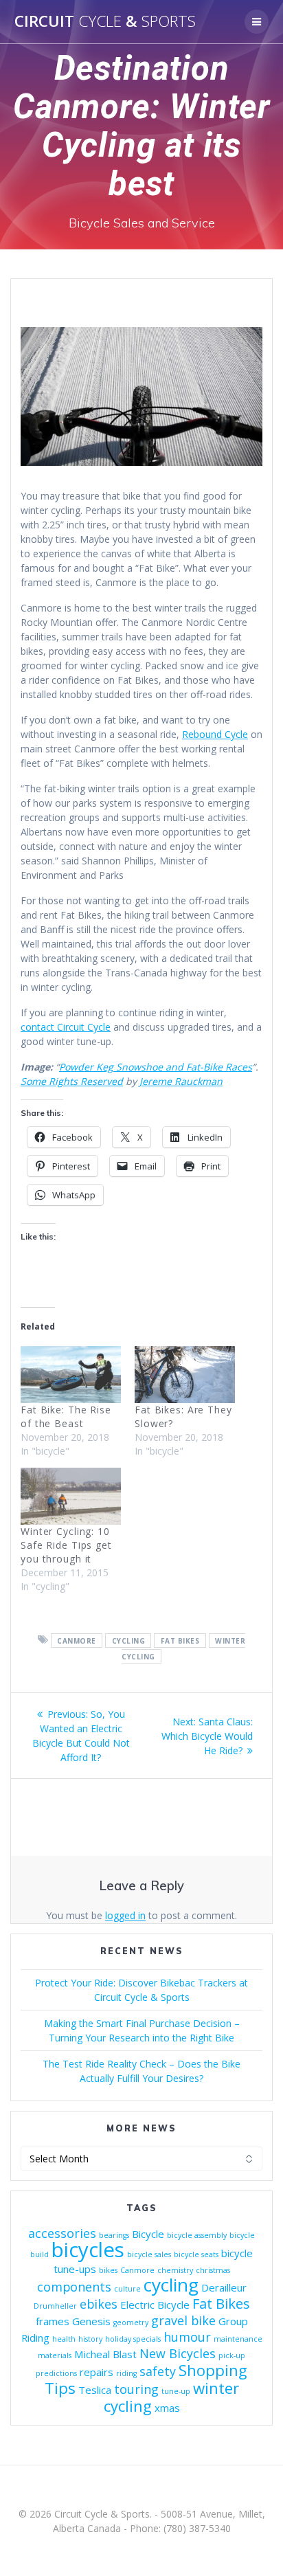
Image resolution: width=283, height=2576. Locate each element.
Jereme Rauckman (181, 1081)
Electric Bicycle (155, 2305)
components (74, 2287)
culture (127, 2289)
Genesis (91, 2321)
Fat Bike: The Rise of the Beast (66, 1416)
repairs (97, 2372)
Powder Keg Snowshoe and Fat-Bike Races (156, 1067)
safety (158, 2371)
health (64, 2339)
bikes (108, 2270)
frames (53, 2321)
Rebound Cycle (215, 734)
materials (55, 2355)
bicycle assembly (197, 2235)
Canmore (77, 1640)
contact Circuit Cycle (66, 1027)
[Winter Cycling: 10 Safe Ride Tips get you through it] (71, 1496)
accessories (62, 2233)
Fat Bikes (180, 1640)
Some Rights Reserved (72, 1081)
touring (136, 2389)
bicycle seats (196, 2254)
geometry (131, 2322)
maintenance (238, 2339)
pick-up (232, 2355)
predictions (56, 2373)
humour (187, 2337)
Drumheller (55, 2306)
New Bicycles (178, 2353)
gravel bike (183, 2320)
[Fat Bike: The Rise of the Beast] (71, 1375)
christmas (213, 2270)
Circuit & (105, 21)
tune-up (176, 2391)
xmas (167, 2408)
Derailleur (224, 2287)
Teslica (95, 2390)
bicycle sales (149, 2254)
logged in (125, 1915)
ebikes (99, 2304)
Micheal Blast (105, 2354)
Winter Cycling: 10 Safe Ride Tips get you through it (66, 1545)
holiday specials (133, 2339)
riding (126, 2373)
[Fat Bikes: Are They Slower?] (185, 1375)
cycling (129, 1640)
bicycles (88, 2250)
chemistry (175, 2270)
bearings (114, 2235)
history (90, 2339)
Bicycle (148, 2234)
